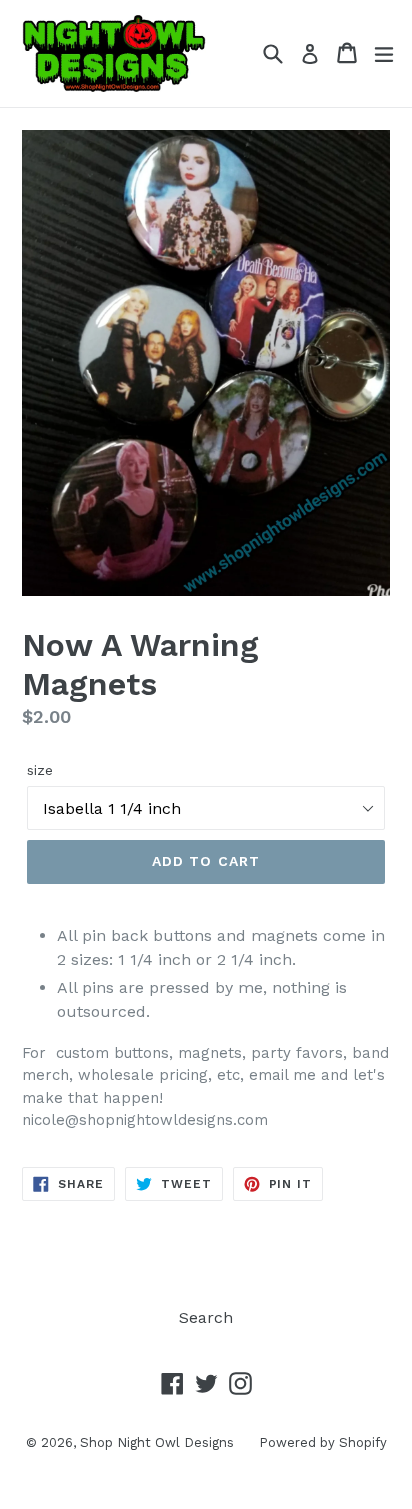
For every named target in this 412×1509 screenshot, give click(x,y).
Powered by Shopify (323, 1442)
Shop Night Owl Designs (157, 1442)
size (40, 770)
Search (206, 1317)
